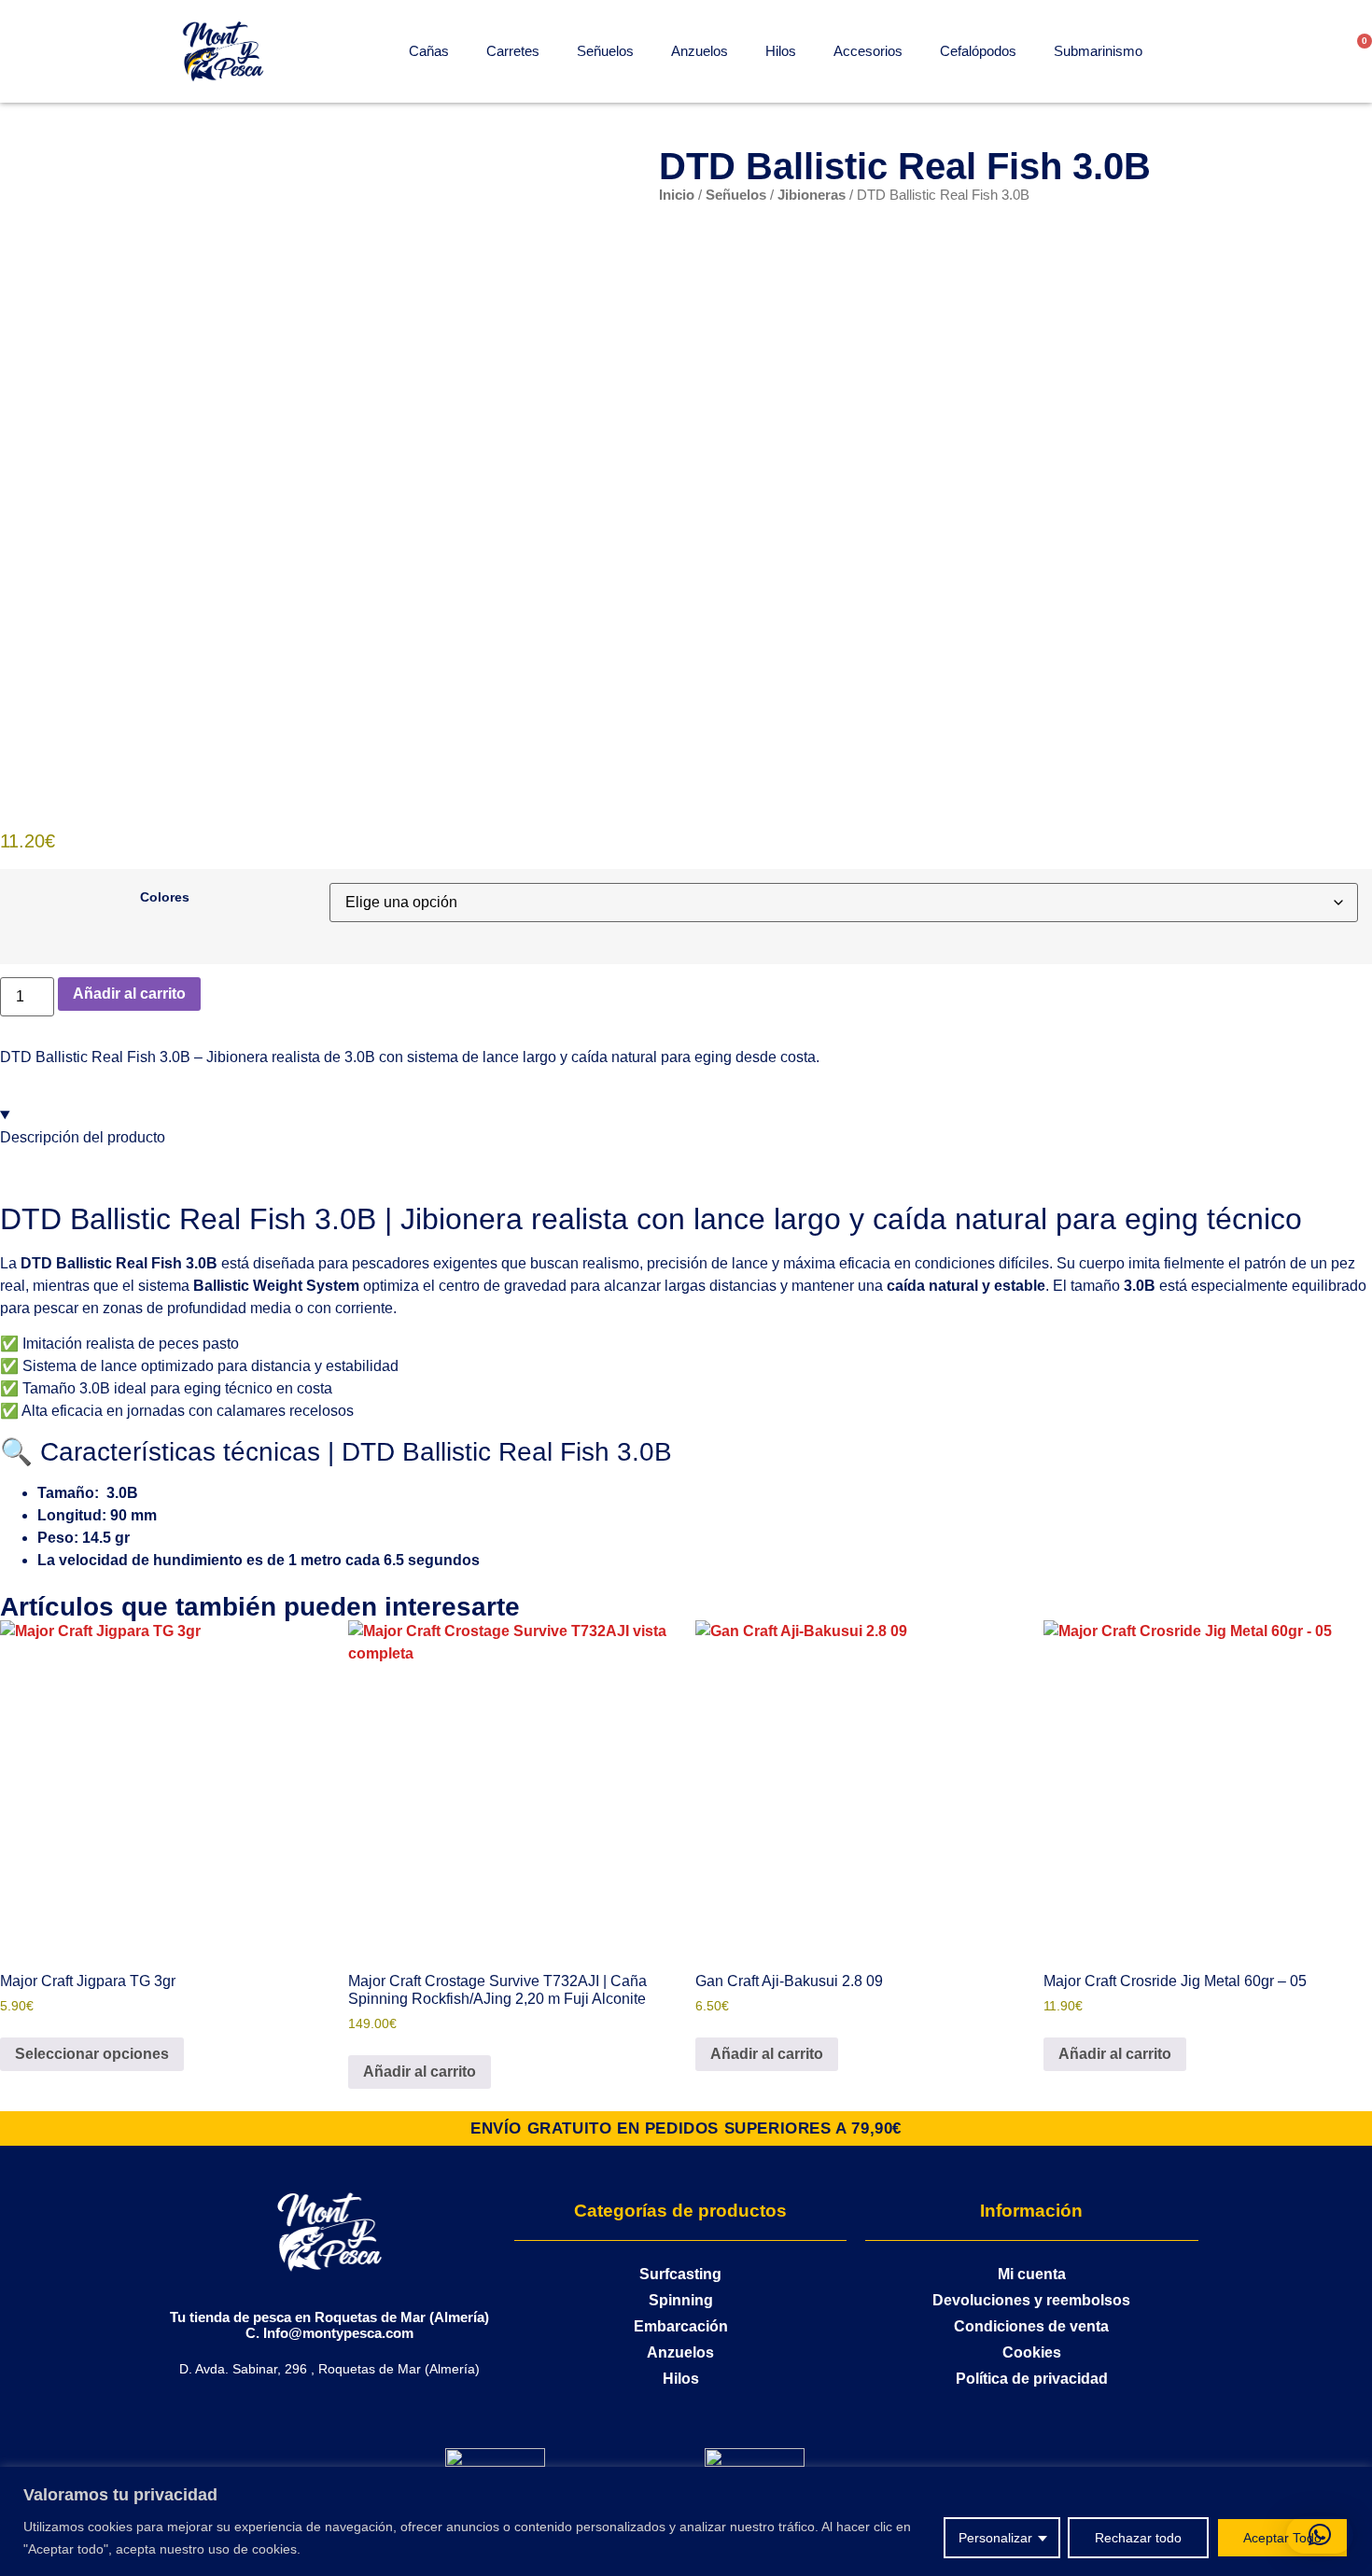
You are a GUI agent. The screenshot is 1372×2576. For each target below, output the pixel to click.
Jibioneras (812, 195)
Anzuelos (700, 51)
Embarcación (681, 2326)
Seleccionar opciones (92, 2054)
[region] (686, 2521)
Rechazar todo (1138, 2538)
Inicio (677, 195)
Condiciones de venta (1031, 2326)
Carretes (513, 51)
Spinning (681, 2300)
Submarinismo (1098, 51)
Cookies (1032, 2352)
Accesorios (868, 51)
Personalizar (995, 2538)
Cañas (429, 51)
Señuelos (605, 51)
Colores (165, 897)
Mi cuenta (1032, 2274)
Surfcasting (680, 2274)
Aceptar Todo (1282, 2538)
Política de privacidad (1032, 2379)
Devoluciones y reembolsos (1031, 2300)
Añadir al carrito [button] (420, 2072)
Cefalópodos (978, 51)
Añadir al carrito (129, 994)
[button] (1320, 2535)
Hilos (781, 51)
